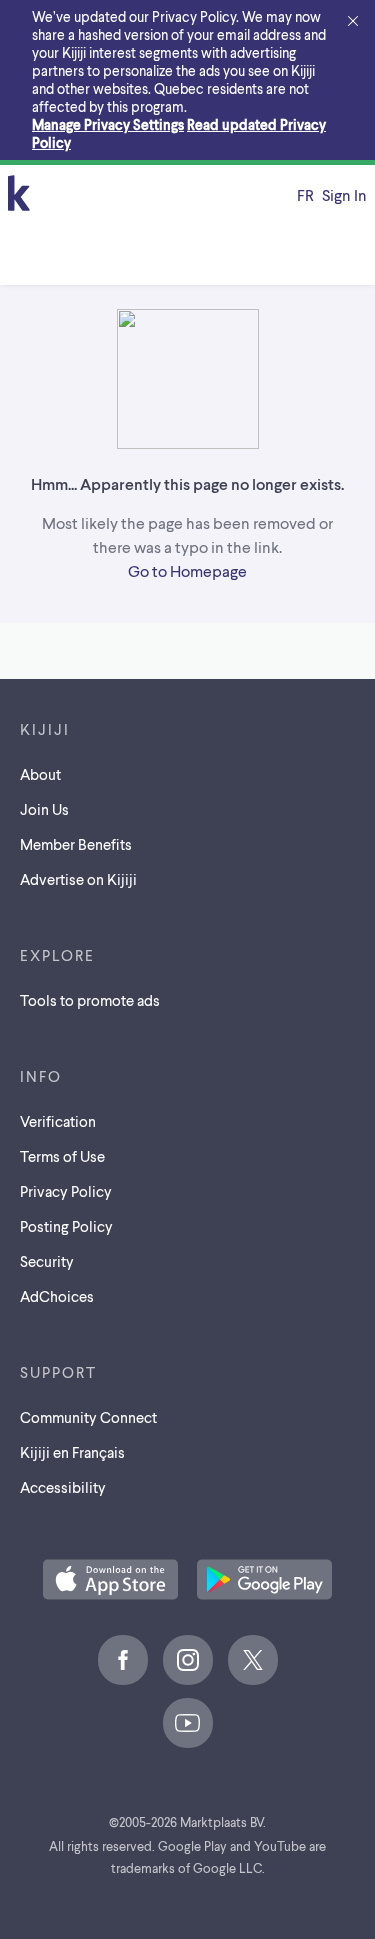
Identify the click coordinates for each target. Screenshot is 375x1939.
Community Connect (88, 1417)
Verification (58, 1121)
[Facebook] (123, 1660)
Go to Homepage (187, 570)
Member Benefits (76, 844)
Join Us (44, 809)
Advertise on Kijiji (78, 879)
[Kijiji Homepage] (19, 194)
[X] (253, 1660)
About (40, 774)
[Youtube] (188, 1723)
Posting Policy (66, 1226)
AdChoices (57, 1296)
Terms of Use (62, 1156)
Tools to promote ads (90, 1000)
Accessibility (63, 1487)
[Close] (353, 22)
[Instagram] (188, 1660)
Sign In (344, 194)
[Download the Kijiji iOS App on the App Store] (110, 1581)
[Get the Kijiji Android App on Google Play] (264, 1581)
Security (47, 1261)
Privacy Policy (66, 1191)
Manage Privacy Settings (108, 124)
